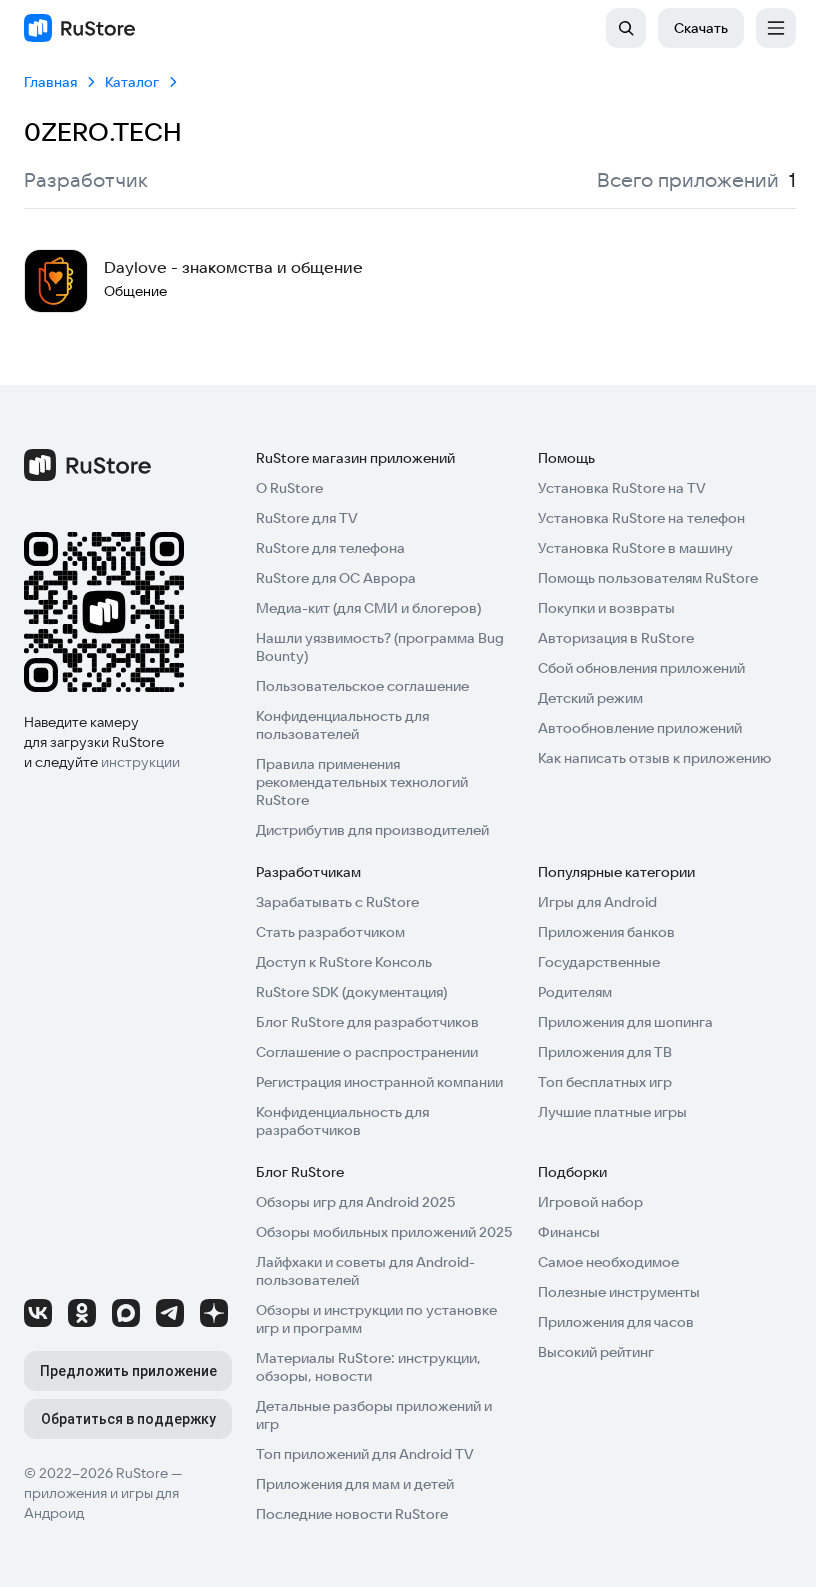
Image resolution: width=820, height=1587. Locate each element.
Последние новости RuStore (352, 1514)
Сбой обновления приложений (641, 668)
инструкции (140, 762)
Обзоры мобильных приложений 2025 (384, 1232)
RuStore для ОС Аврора (336, 578)
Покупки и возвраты (606, 608)
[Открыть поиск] (626, 28)
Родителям (575, 992)
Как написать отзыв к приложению (654, 758)
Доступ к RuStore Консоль (344, 962)
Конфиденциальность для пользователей (342, 725)
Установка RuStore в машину (635, 548)
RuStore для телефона (330, 548)
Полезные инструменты (619, 1292)
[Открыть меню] (776, 28)
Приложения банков (606, 932)
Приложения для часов (616, 1322)
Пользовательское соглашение (362, 686)
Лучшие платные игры (612, 1112)
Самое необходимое (608, 1262)
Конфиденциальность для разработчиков (342, 1121)
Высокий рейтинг (596, 1352)
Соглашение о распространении (367, 1052)
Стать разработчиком (330, 932)
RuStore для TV (307, 518)
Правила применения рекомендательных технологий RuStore (362, 782)
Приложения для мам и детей (355, 1484)
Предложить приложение (128, 1371)
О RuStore (289, 488)
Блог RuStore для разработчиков (367, 1022)
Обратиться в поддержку (128, 1419)
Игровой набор (590, 1202)
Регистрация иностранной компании (379, 1082)
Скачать (701, 28)
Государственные (599, 962)
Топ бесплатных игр (605, 1082)
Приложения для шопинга (625, 1022)
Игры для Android (597, 902)
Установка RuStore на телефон (641, 518)
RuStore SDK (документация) (351, 992)
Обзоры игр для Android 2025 (355, 1202)
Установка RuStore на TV (622, 488)
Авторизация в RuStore (616, 638)
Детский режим (590, 698)
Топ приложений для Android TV (365, 1454)
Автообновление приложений (640, 728)
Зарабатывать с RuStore (337, 902)
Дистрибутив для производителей (372, 830)
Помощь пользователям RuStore (648, 578)
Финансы (569, 1232)
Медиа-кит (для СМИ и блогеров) (368, 608)
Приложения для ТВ (605, 1052)
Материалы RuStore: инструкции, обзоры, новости (368, 1367)
